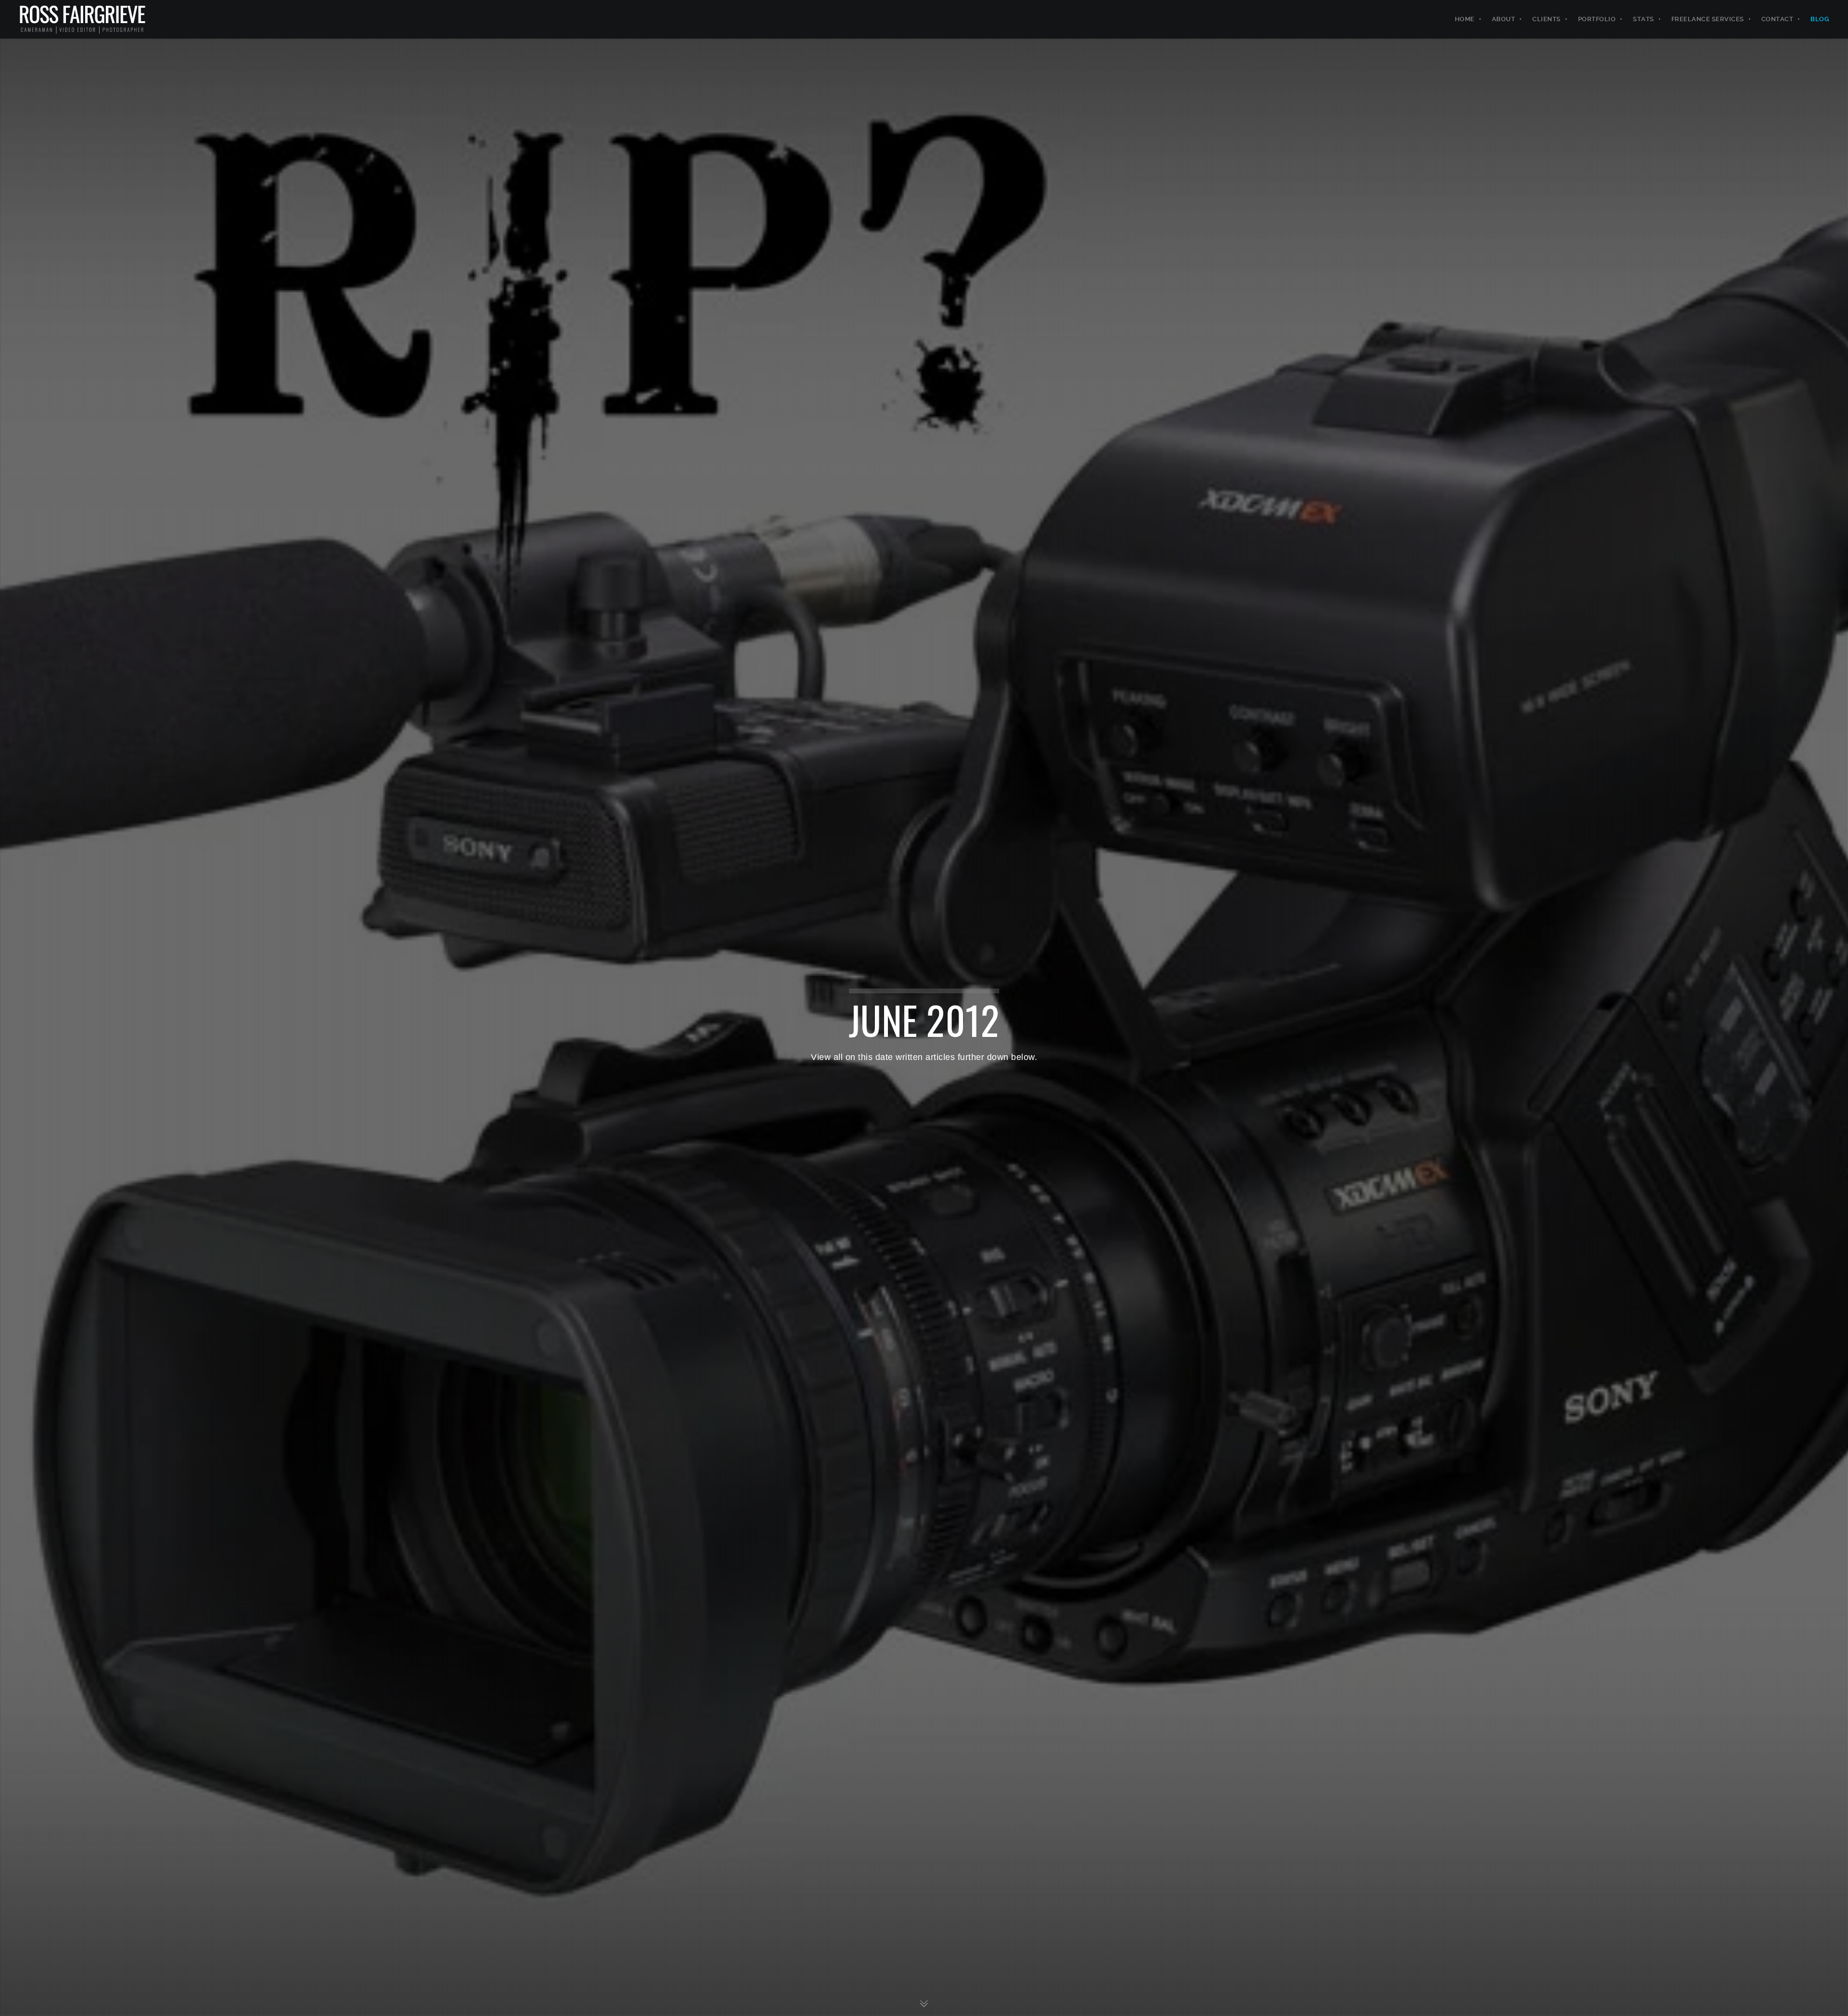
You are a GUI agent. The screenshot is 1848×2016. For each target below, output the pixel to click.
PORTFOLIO (1597, 19)
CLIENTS (1546, 19)
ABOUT (1504, 19)
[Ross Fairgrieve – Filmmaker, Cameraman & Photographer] (83, 19)
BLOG (1820, 19)
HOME (1465, 19)
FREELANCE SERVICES (1708, 19)
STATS (1643, 19)
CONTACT (1777, 19)
